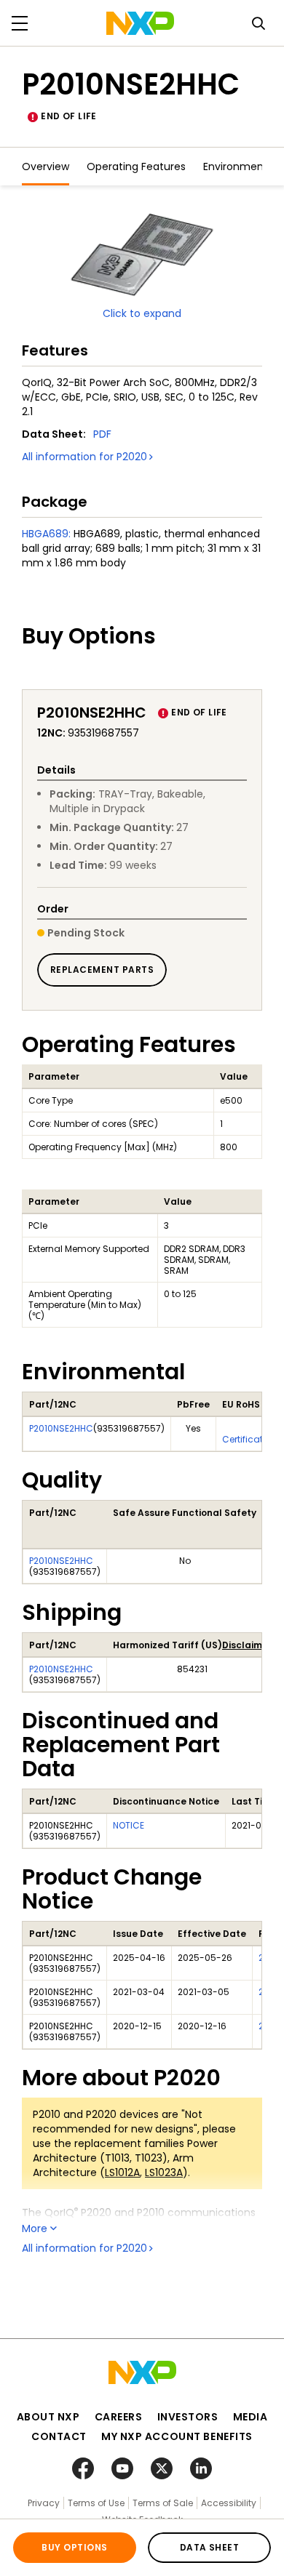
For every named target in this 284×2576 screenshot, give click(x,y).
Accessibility (229, 2503)
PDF (102, 434)
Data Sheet (210, 2547)
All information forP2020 (84, 457)
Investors (188, 2417)
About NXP (48, 2417)
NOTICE (129, 1825)
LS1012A (122, 2172)
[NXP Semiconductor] (140, 23)
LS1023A (164, 2172)
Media (251, 2417)
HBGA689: (46, 534)
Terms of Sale (163, 2503)
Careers (119, 2417)
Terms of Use (96, 2503)
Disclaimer (247, 1645)
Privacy (44, 2503)
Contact (59, 2436)
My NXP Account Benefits (177, 2436)
